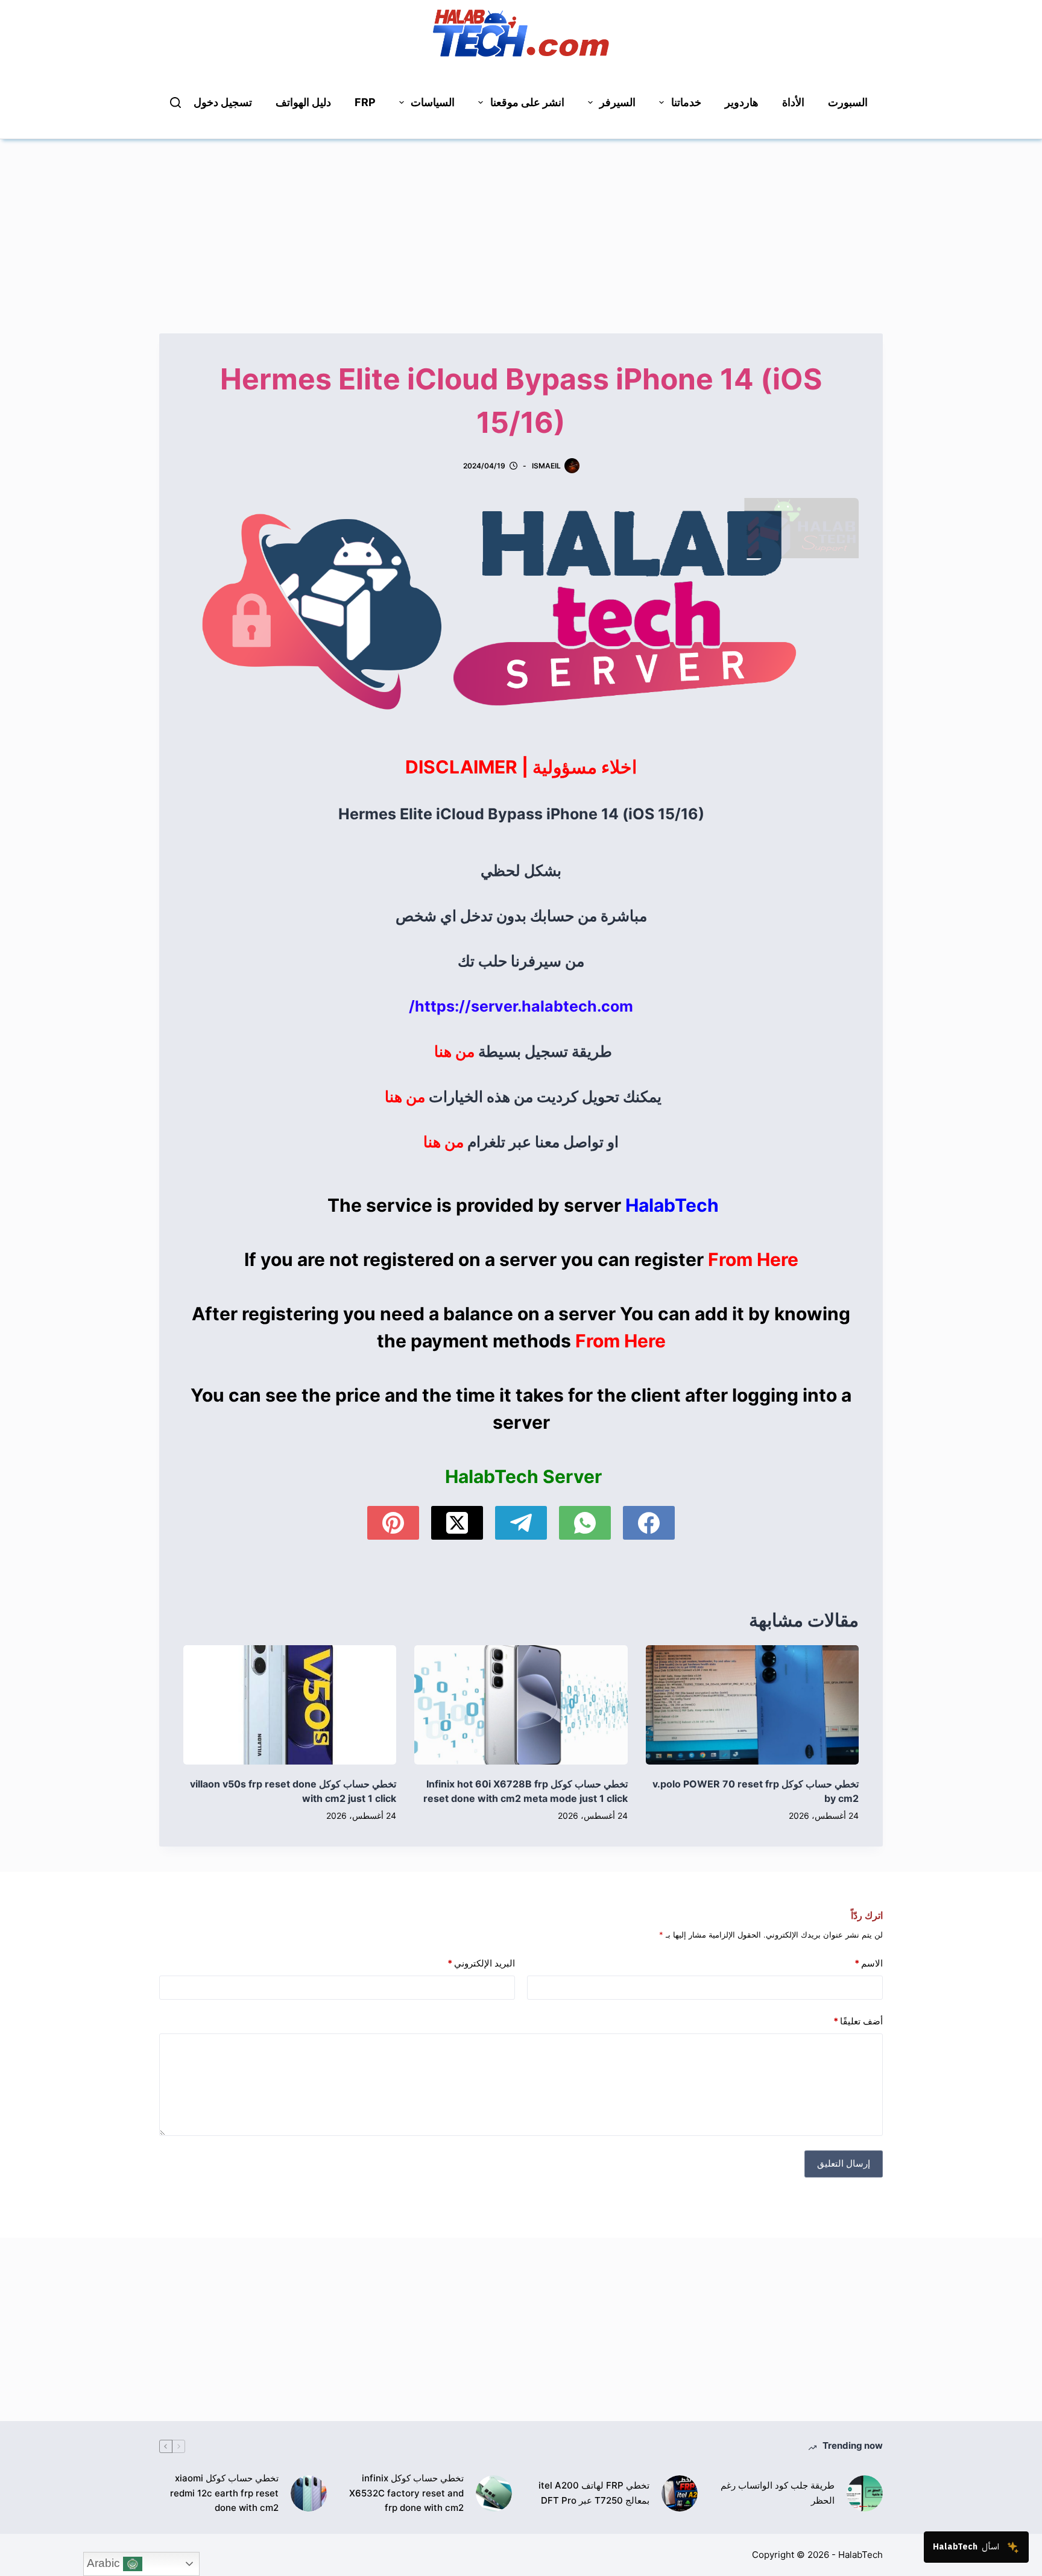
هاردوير (742, 102)
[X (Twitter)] (457, 1523)
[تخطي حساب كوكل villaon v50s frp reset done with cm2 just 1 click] (290, 1705)
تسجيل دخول (223, 102)
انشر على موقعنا (527, 102)
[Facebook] (649, 1523)
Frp (365, 102)
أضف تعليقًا (858, 2021)
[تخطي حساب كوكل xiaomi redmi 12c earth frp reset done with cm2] (309, 2493)
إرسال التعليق (844, 2163)
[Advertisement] (521, 224)
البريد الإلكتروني (481, 1963)
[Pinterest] (393, 1523)
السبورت (848, 102)
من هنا (454, 1051)
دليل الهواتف (303, 102)
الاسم (869, 1963)
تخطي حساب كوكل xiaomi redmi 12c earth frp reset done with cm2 (224, 2493)
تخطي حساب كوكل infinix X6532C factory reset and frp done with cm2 (406, 2493)
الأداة (793, 102)
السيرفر (617, 102)
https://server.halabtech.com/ (521, 1006)
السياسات (433, 102)
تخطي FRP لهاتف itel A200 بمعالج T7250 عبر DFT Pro (594, 2493)
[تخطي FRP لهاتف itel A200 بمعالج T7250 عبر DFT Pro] (680, 2493)
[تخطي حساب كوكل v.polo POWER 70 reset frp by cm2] (752, 1705)
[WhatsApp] (585, 1523)
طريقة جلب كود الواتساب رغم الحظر (778, 2493)
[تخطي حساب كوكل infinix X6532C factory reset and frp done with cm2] (494, 2493)
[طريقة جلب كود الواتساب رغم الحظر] (865, 2493)
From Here (753, 1259)
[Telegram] (521, 1523)
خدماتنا (686, 102)
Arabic (105, 2563)
